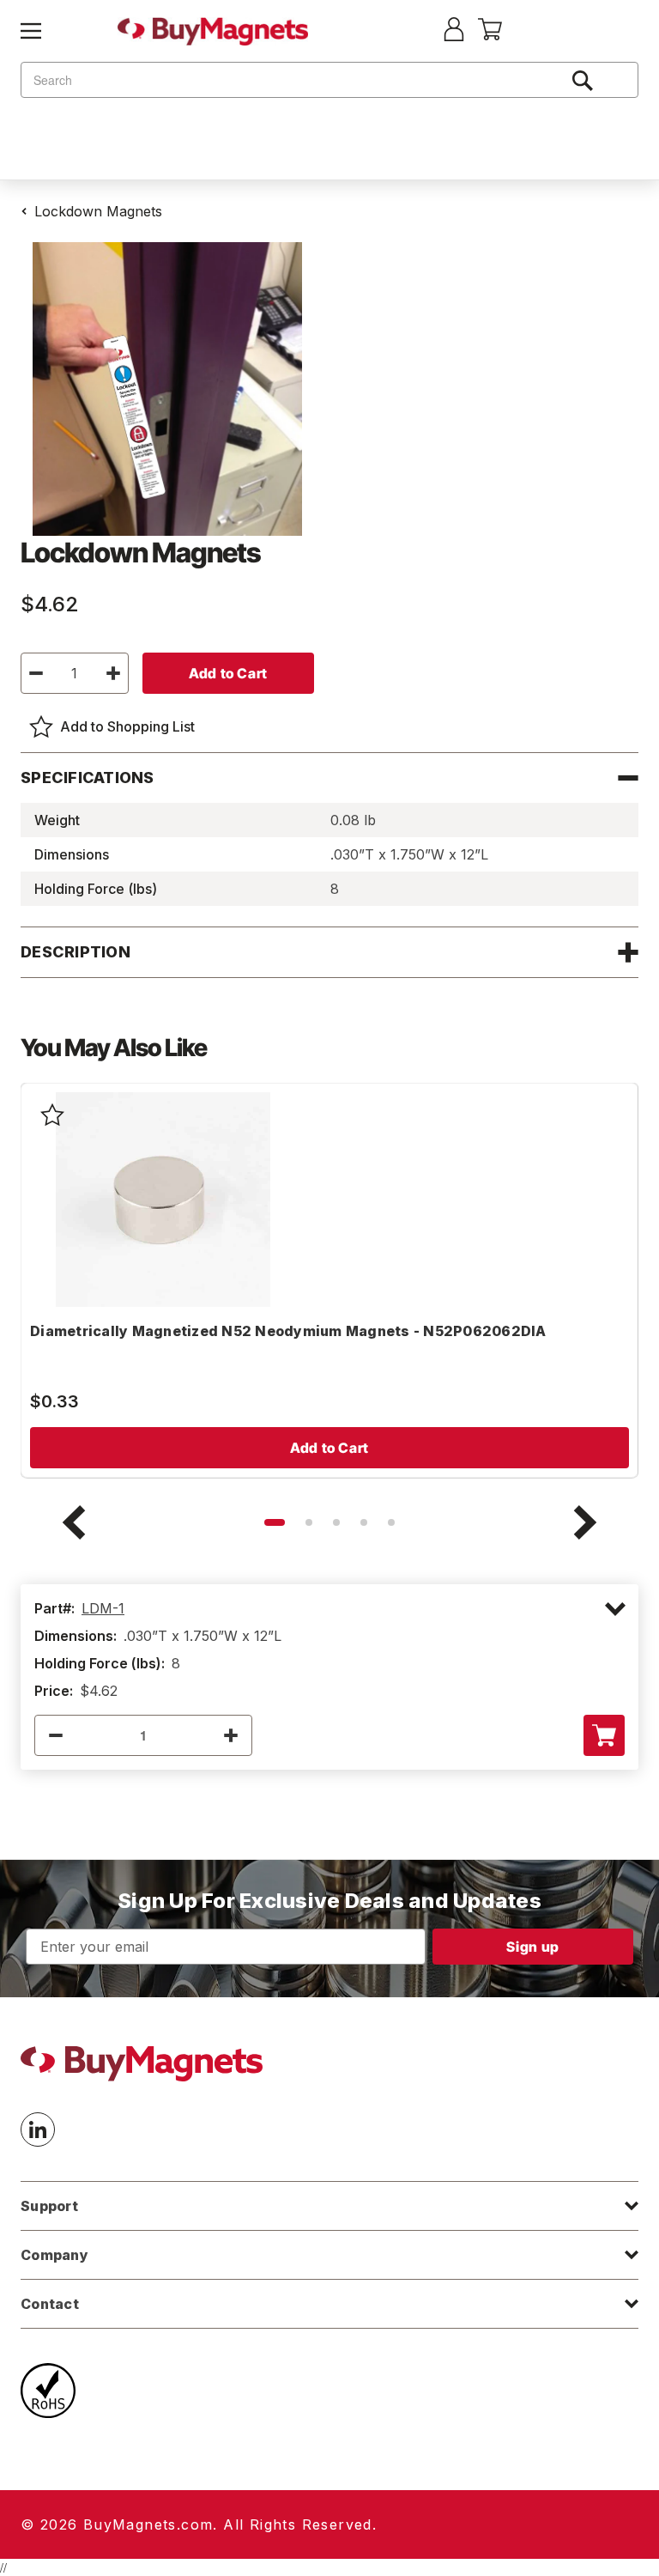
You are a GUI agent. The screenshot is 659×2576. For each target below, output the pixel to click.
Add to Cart (329, 1448)
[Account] (454, 31)
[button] (275, 1522)
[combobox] (329, 80)
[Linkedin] (38, 2129)
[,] (163, 1200)
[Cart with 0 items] (490, 35)
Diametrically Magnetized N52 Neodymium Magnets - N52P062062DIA (288, 1331)
